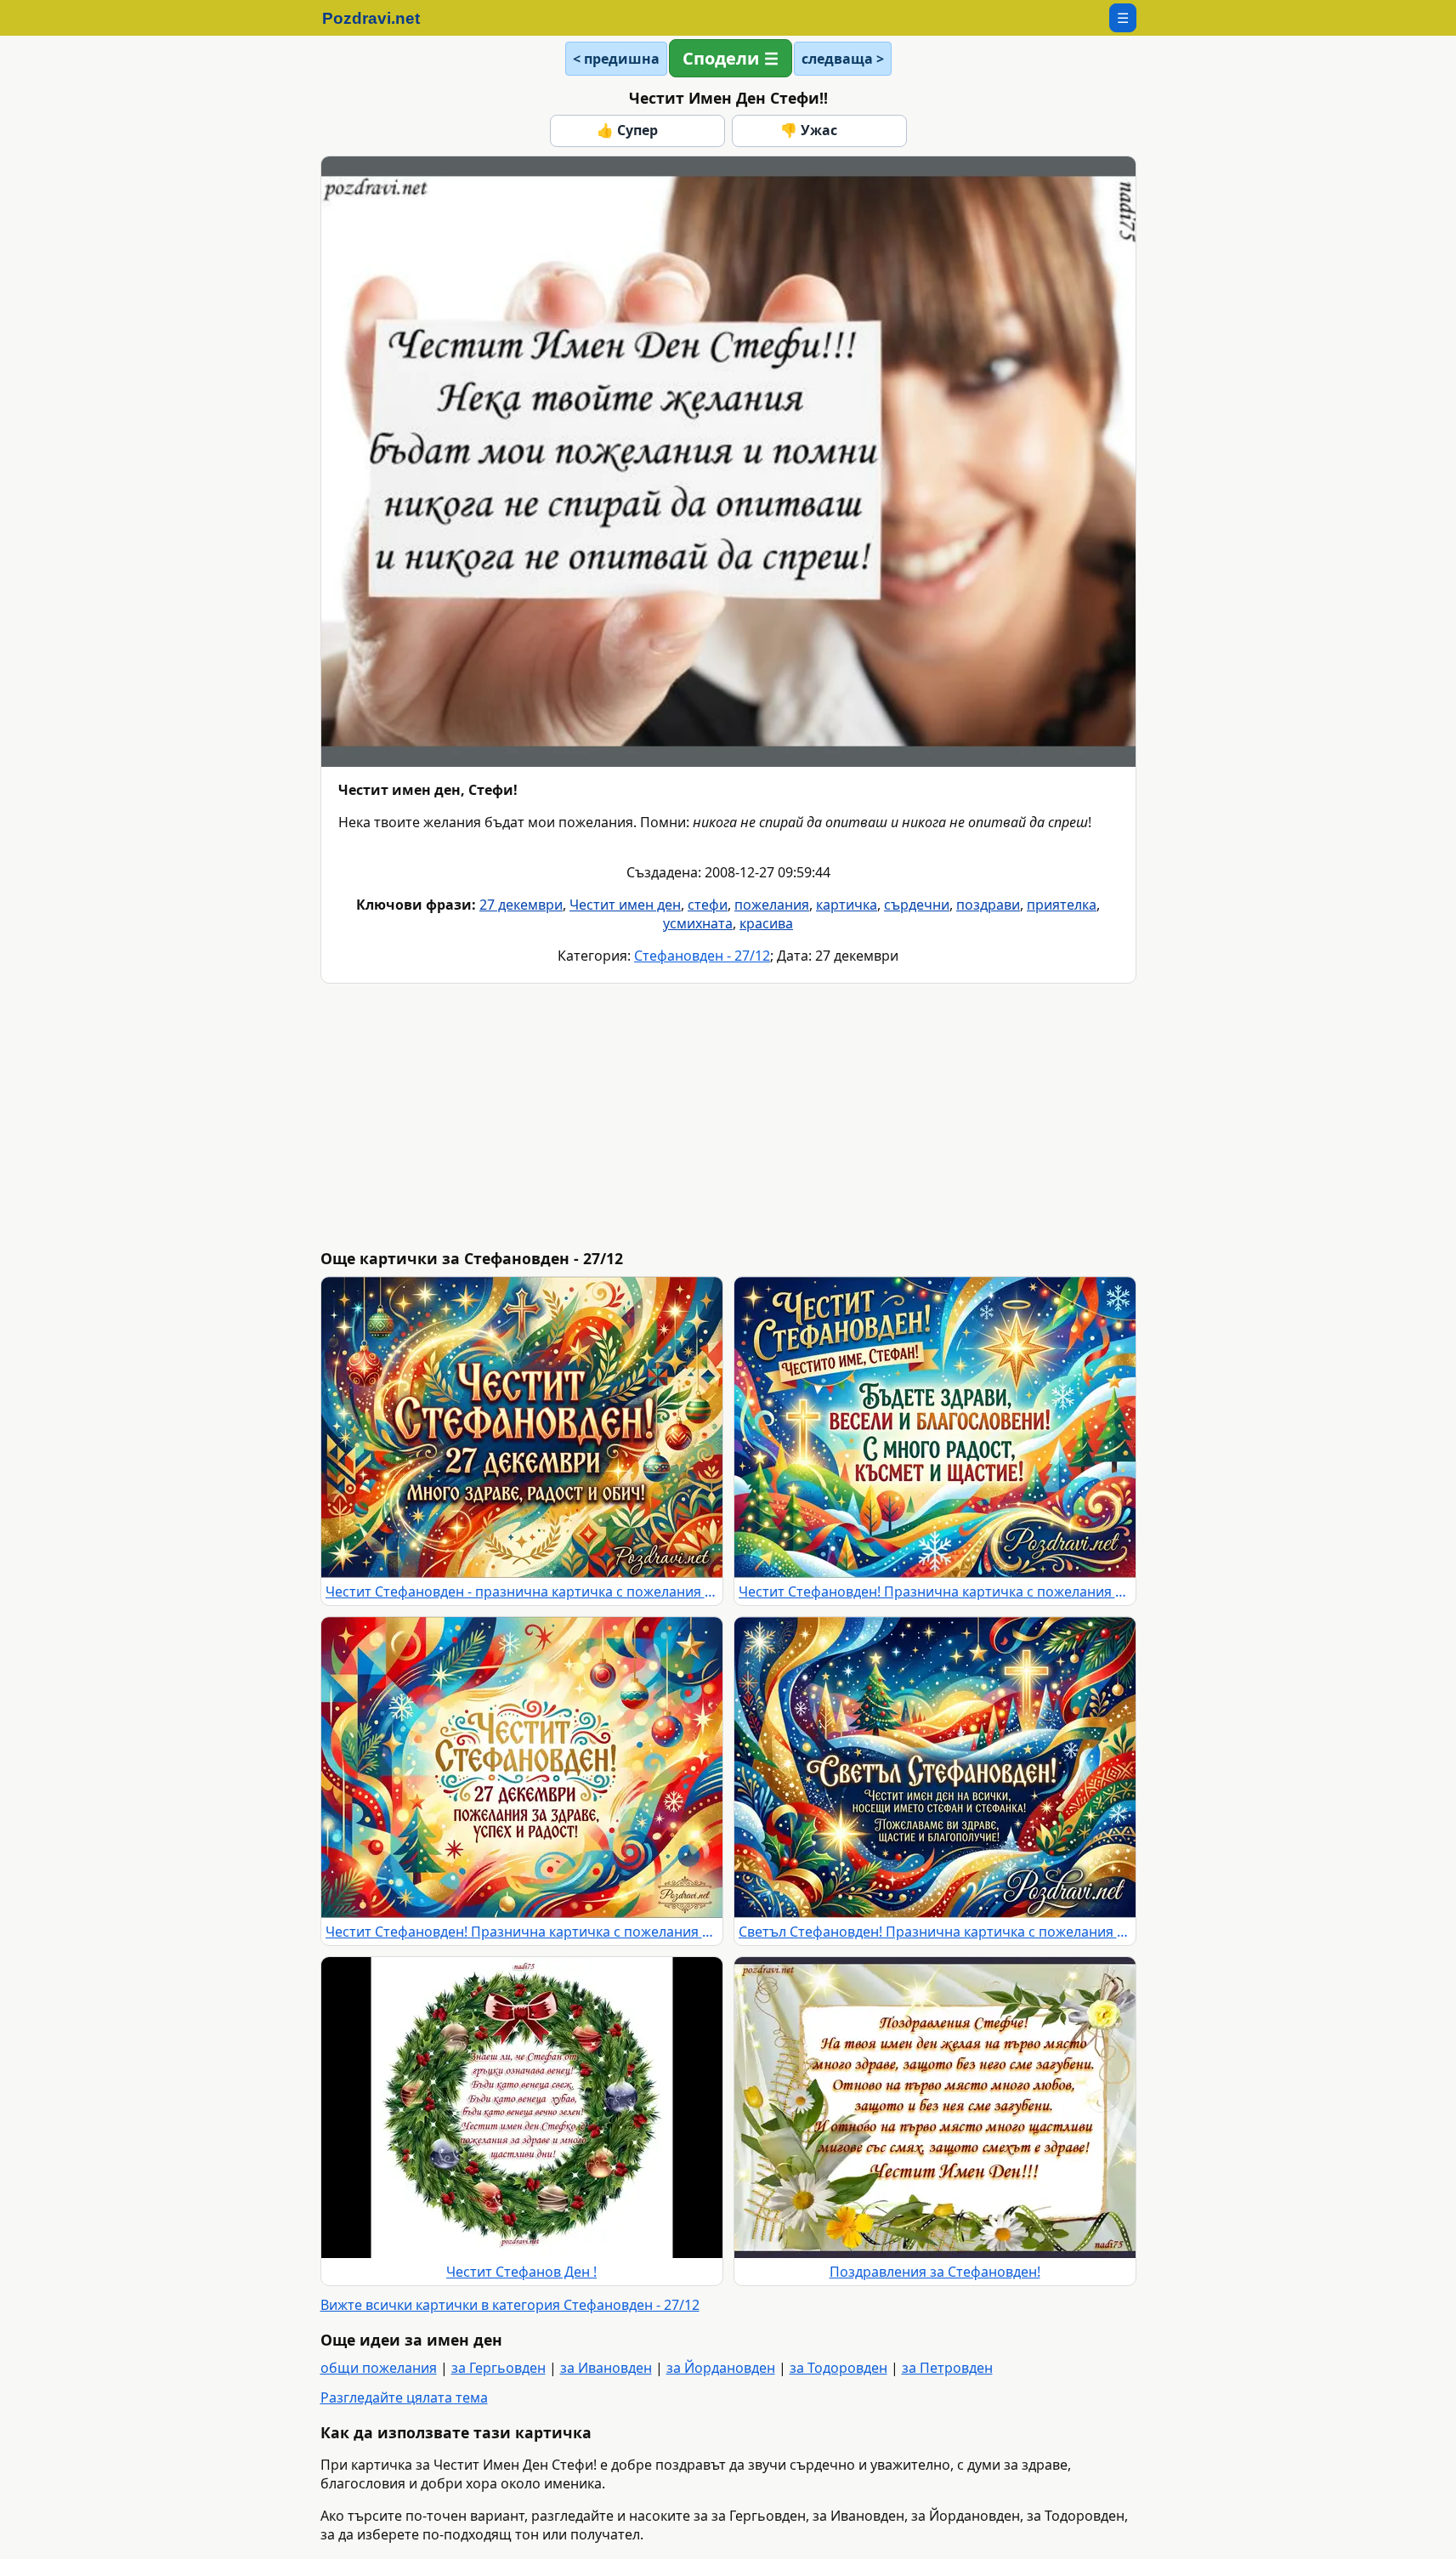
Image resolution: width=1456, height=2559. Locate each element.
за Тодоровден (838, 2368)
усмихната (698, 923)
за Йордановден (721, 2368)
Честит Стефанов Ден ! (521, 2272)
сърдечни (917, 905)
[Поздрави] (380, 18)
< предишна (616, 59)
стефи (708, 905)
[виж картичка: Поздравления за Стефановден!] (935, 2108)
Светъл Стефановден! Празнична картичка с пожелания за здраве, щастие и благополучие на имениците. (935, 1932)
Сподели (721, 58)
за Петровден (947, 2368)
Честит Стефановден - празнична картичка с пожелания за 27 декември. (522, 1592)
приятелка (1062, 905)
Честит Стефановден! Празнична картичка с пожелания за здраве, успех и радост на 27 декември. (522, 1932)
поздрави (988, 905)
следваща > (843, 59)
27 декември (521, 905)
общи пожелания (379, 2368)
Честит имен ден (625, 905)
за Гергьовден (499, 2368)
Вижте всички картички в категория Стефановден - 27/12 (510, 2305)
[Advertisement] (830, 1116)
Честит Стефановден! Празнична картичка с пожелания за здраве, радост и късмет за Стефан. (935, 1592)
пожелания (772, 905)
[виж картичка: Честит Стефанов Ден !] (522, 2108)
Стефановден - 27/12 (702, 956)
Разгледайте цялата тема (404, 2397)
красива (766, 923)
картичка (847, 905)
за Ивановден (606, 2368)
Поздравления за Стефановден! (935, 2272)
